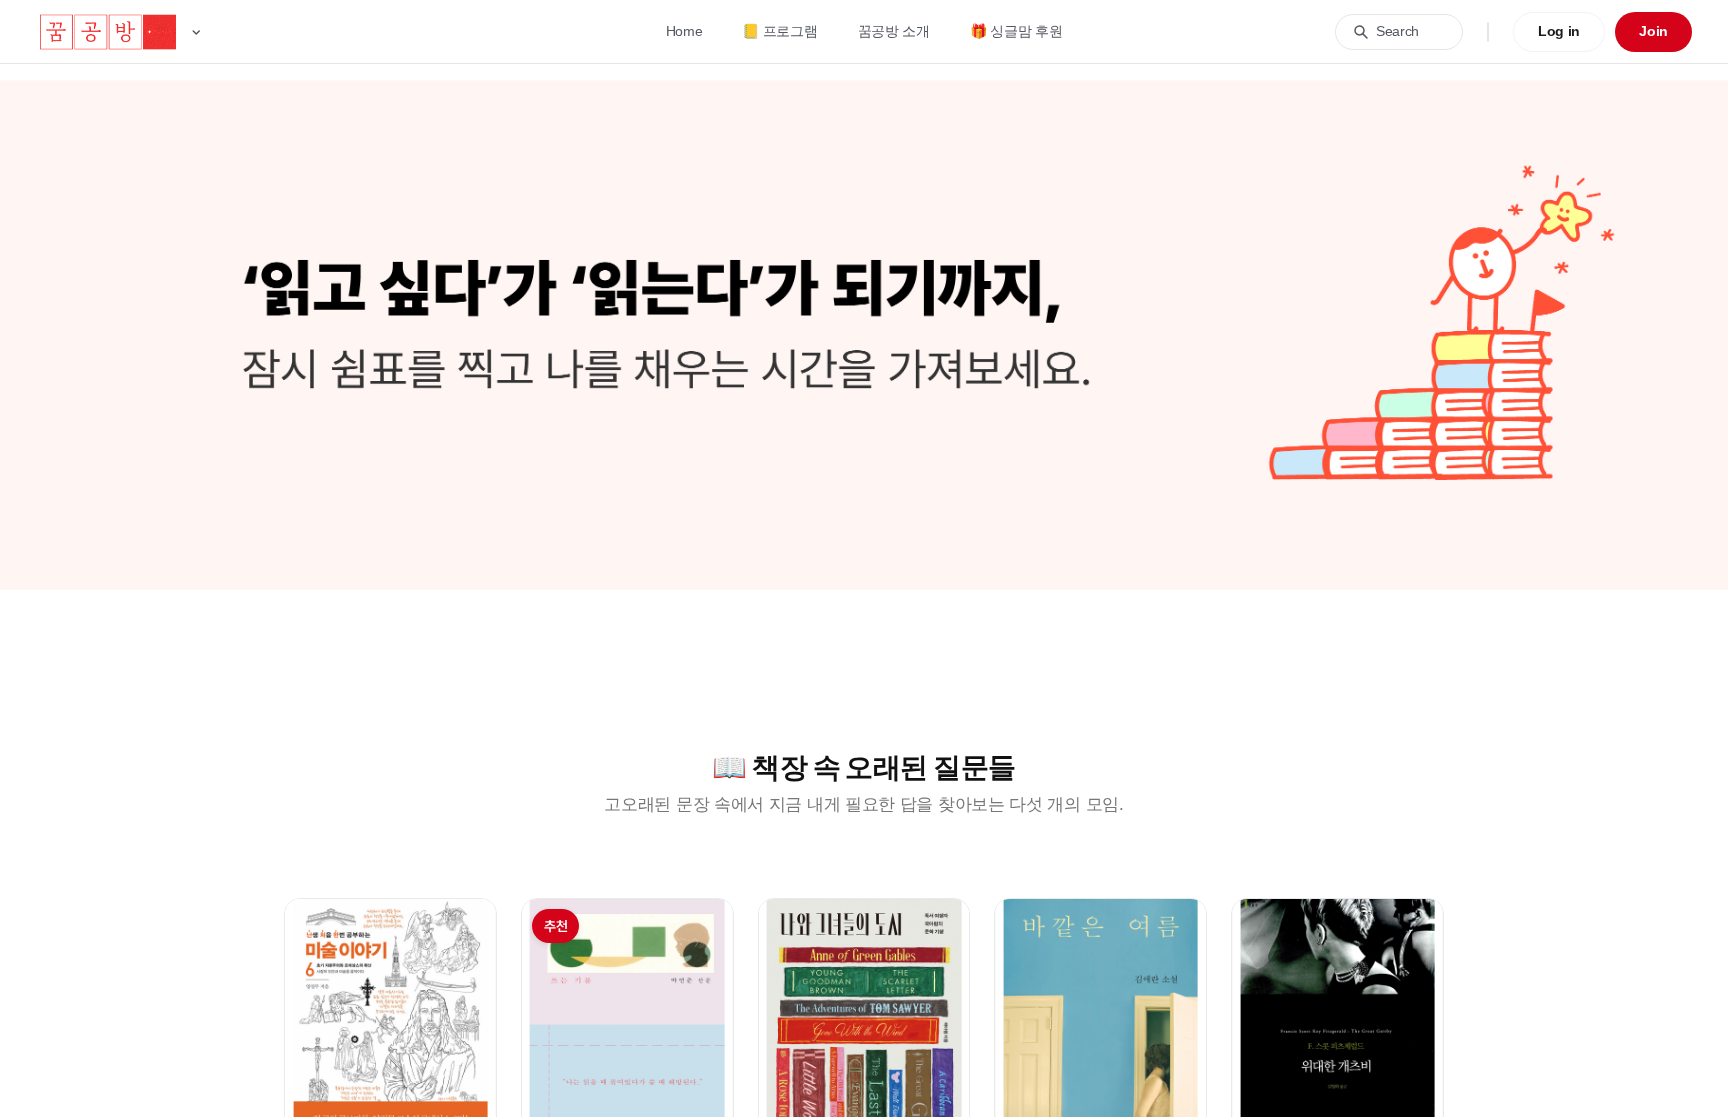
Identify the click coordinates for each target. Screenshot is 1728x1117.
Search (1397, 31)
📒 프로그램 (779, 31)
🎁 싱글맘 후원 (1016, 31)
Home (684, 31)
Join (1653, 31)
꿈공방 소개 (894, 31)
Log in (1559, 31)
